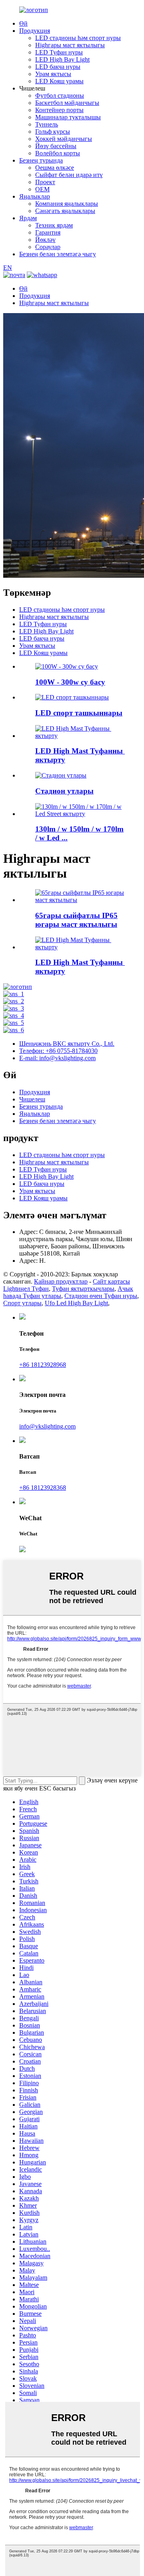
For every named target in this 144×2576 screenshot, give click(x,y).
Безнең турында (41, 160)
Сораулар (48, 247)
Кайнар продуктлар (61, 1281)
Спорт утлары (22, 1303)
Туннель (47, 124)
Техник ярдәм (54, 225)
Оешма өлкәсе (55, 168)
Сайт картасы (111, 1281)
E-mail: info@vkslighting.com (57, 1058)
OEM (42, 189)
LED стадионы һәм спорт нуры (78, 38)
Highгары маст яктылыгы (70, 45)
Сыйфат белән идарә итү (69, 175)
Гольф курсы (53, 132)
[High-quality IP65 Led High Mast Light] (80, 900)
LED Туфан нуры (59, 52)
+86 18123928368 (43, 1488)
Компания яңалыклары (67, 204)
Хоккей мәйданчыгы (64, 139)
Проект (45, 182)
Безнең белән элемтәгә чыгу (58, 254)
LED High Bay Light (62, 59)
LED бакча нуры (58, 67)
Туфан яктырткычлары (83, 1289)
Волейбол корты (58, 153)
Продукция (35, 31)
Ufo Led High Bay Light (76, 1303)
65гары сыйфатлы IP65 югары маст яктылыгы (76, 920)
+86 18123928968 (43, 1365)
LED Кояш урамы (59, 81)
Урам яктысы (53, 74)
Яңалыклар (35, 196)
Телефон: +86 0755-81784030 (58, 1051)
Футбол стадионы (60, 95)
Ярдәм (28, 218)
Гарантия (48, 232)
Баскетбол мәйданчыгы (67, 103)
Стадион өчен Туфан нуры (101, 1296)
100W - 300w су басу (70, 682)
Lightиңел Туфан (26, 1289)
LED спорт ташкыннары (79, 713)
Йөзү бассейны (56, 146)
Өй (23, 23)
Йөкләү (45, 240)
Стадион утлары (64, 791)
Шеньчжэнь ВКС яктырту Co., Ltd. (67, 1044)
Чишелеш (32, 1099)
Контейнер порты (59, 110)
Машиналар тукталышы (68, 117)
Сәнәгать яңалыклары (65, 211)
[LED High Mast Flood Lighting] (80, 947)
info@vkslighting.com (47, 1426)
